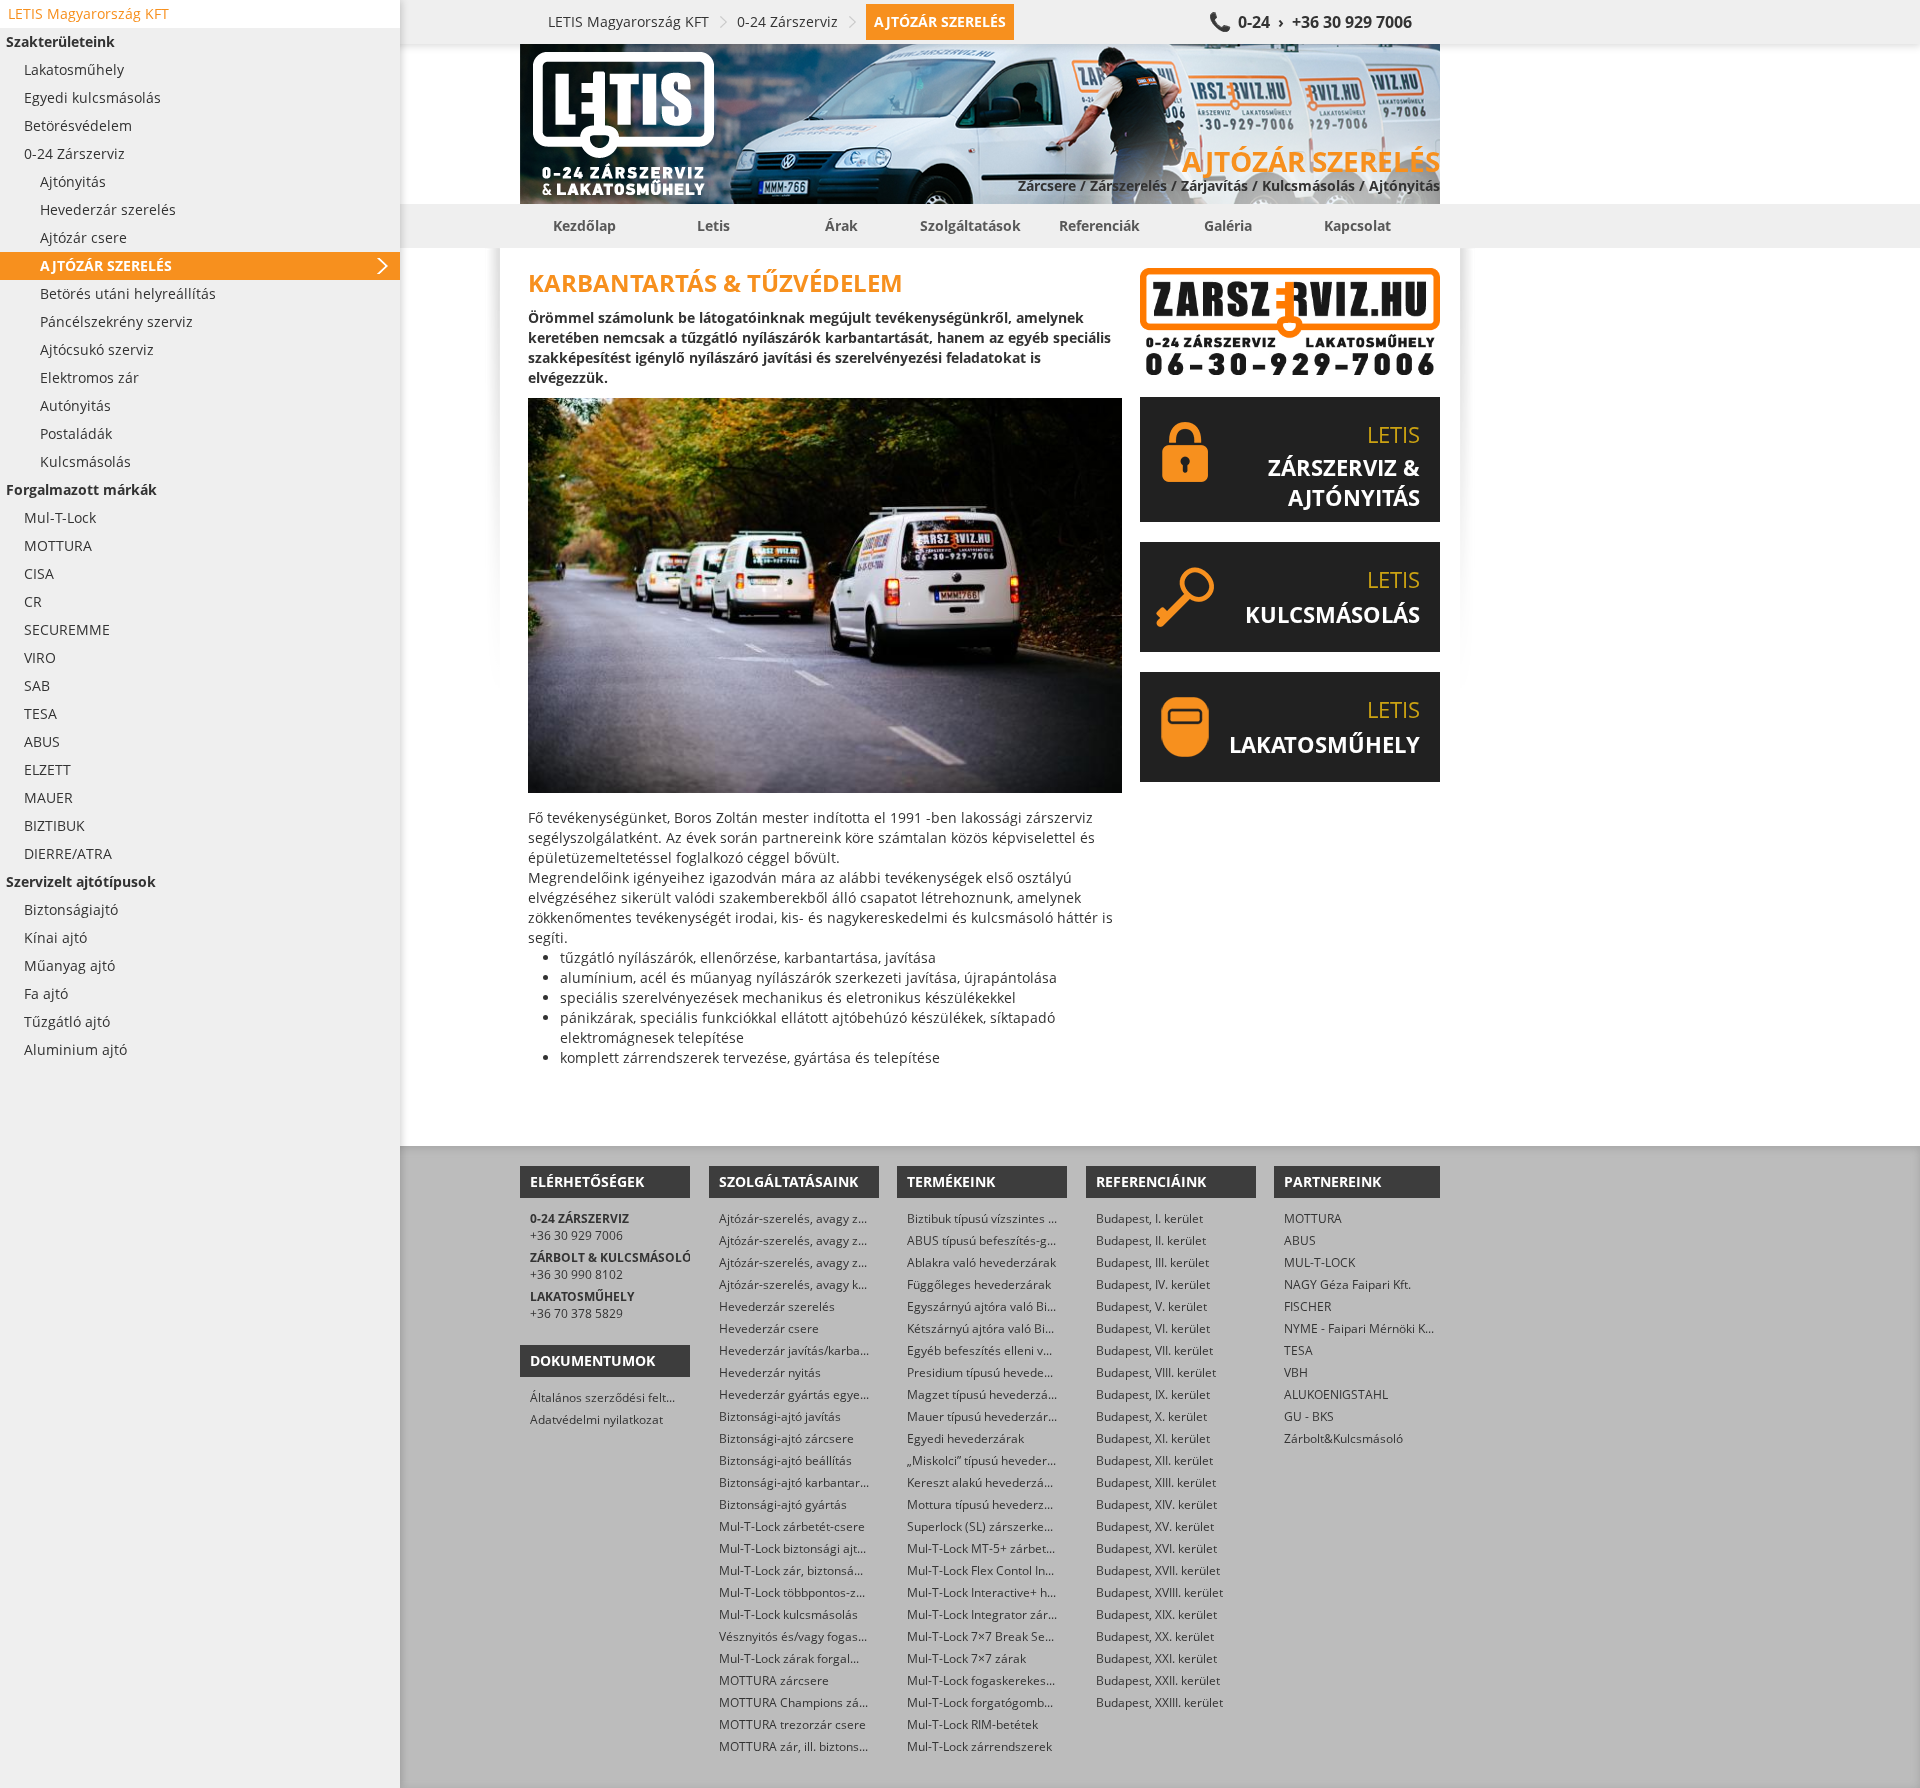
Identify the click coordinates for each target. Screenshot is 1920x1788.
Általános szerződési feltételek (615, 1397)
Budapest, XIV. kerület (1156, 1504)
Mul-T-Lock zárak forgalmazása (806, 1658)
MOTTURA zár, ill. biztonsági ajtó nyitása (831, 1746)
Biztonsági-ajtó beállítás (785, 1460)
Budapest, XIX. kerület (1156, 1614)
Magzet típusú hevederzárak (986, 1394)
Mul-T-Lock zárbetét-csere (792, 1526)
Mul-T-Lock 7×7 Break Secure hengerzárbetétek (1040, 1636)
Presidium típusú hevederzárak (993, 1372)
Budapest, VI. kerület (1153, 1328)
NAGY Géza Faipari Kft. (1347, 1284)
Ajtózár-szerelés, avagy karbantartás (821, 1284)
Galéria (1228, 225)
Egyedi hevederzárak (965, 1438)
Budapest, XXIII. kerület (1159, 1702)
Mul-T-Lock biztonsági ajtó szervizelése (827, 1548)
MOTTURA (1313, 1218)
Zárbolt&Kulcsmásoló (1343, 1438)
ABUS (1300, 1240)
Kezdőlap (584, 225)
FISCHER (1307, 1306)
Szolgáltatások (970, 225)
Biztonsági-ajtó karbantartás (798, 1482)
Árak (841, 225)
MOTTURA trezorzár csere (792, 1724)
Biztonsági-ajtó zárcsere (786, 1438)
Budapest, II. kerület (1151, 1240)
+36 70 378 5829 (576, 1313)
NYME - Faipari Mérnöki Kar (1360, 1328)
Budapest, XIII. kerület (1156, 1482)
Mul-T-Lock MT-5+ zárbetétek (988, 1548)
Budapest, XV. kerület (1155, 1526)
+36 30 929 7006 (576, 1235)
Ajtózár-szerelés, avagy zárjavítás (812, 1218)
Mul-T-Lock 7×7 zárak (966, 1658)
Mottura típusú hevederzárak (988, 1504)
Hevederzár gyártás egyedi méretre (819, 1394)
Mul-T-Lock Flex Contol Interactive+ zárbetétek (1035, 1570)
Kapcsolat (1357, 225)
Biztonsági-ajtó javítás (780, 1416)
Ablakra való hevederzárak (981, 1262)
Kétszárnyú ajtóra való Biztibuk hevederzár (1026, 1328)
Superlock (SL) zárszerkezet (984, 1526)
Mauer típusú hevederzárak (984, 1416)
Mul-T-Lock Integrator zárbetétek (998, 1614)
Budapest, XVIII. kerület (1159, 1592)
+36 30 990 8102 (576, 1274)
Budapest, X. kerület (1151, 1416)
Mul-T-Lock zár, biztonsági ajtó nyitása (825, 1570)
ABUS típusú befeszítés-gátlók (990, 1240)
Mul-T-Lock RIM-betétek (972, 1724)
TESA (1298, 1350)
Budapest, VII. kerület (1154, 1350)
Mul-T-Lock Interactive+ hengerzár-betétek (1025, 1592)
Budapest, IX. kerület (1153, 1394)
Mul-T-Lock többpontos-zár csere (810, 1592)
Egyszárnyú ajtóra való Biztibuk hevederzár (1027, 1306)
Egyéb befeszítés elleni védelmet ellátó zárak (1032, 1350)
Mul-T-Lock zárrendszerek (979, 1746)
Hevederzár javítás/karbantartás (809, 1350)
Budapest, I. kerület (1149, 1218)
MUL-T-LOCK (1319, 1262)
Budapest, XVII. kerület (1158, 1570)
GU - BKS (1309, 1416)
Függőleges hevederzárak (979, 1284)
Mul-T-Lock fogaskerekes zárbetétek (1008, 1680)
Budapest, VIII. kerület (1156, 1372)
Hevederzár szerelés (777, 1306)
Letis (713, 225)
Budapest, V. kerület (1151, 1306)
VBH (1296, 1372)
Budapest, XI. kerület (1153, 1438)
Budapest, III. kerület (1152, 1262)
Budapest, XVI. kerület (1156, 1548)
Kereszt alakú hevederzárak (984, 1482)
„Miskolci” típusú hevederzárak (992, 1460)
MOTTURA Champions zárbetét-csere (823, 1702)
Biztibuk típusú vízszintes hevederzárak (1016, 1218)
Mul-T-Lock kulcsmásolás (788, 1614)
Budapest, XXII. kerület (1158, 1680)
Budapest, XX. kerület (1155, 1636)
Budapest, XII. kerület (1154, 1460)
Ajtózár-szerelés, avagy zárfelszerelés (825, 1262)
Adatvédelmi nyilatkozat (596, 1419)
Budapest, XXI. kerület (1156, 1658)
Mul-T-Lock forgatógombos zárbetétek (1013, 1702)
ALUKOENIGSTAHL (1336, 1394)
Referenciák (1099, 225)
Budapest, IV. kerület (1153, 1284)
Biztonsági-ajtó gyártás (783, 1504)
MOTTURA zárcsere (774, 1680)
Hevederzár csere (769, 1328)
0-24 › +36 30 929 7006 (1325, 22)
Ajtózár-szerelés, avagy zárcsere (810, 1240)
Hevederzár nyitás (770, 1372)
